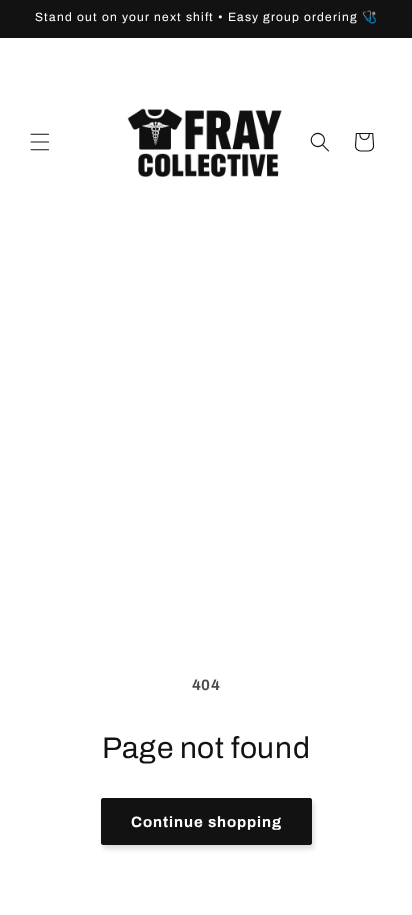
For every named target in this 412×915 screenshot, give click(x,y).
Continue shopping (206, 822)
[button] (40, 142)
